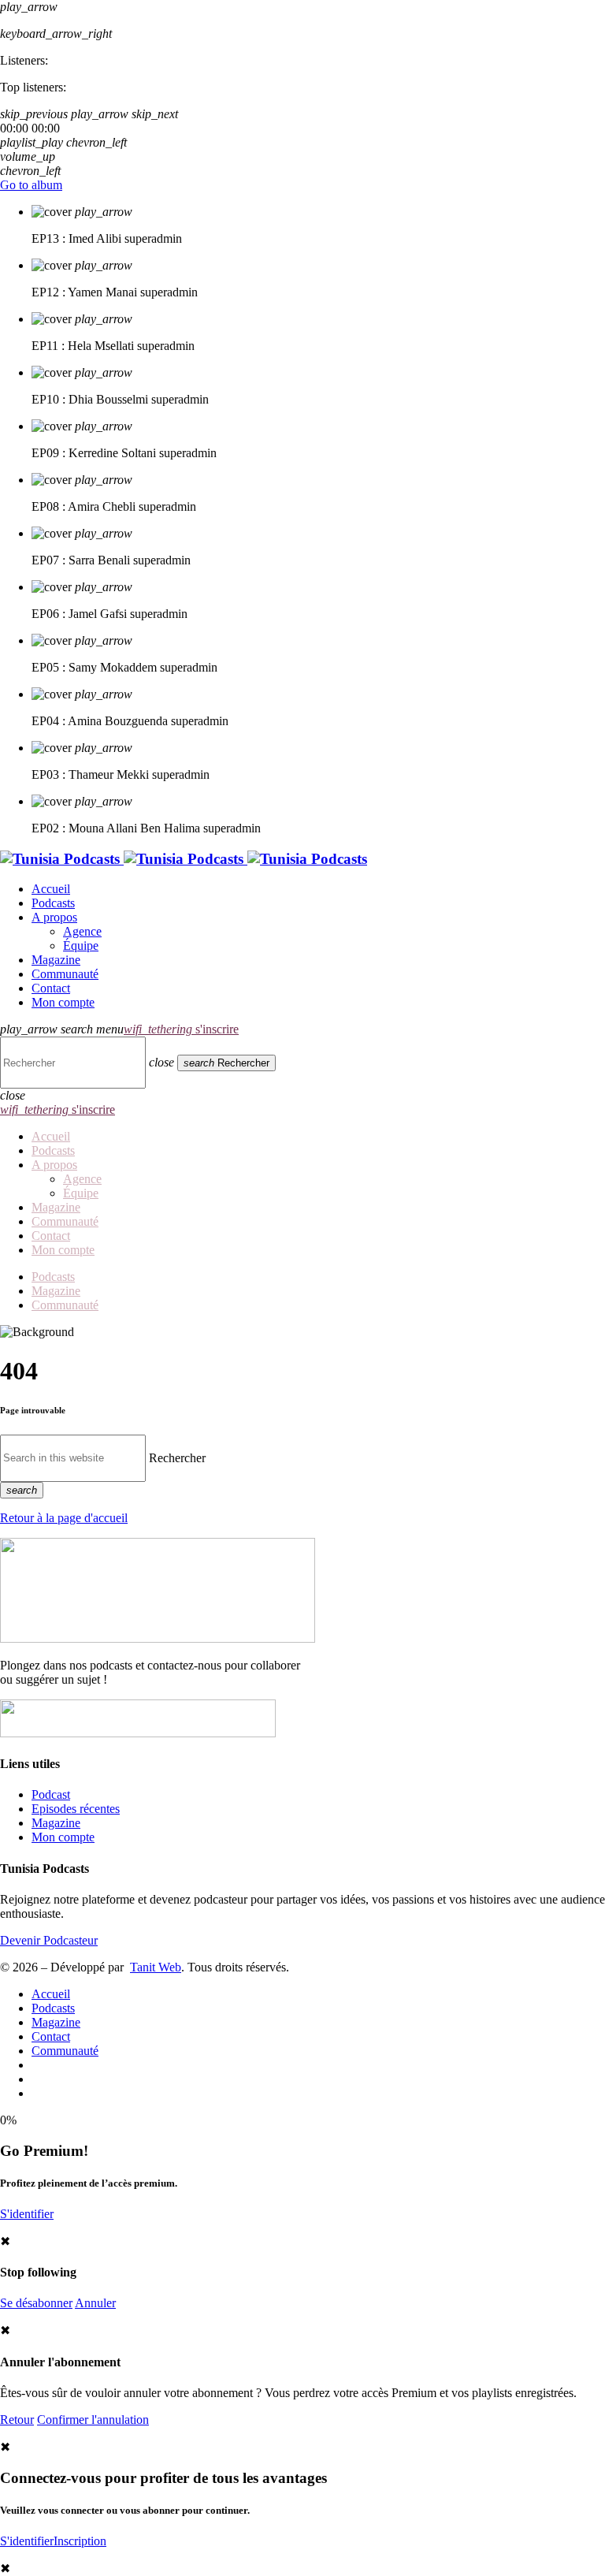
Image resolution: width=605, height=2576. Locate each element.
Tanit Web (156, 1967)
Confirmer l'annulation (93, 2420)
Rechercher (177, 1457)
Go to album (31, 185)
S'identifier (27, 2214)
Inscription (80, 2541)
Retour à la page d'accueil (64, 1518)
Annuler (95, 2303)
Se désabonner (36, 2303)
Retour (17, 2420)
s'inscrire (181, 1029)
